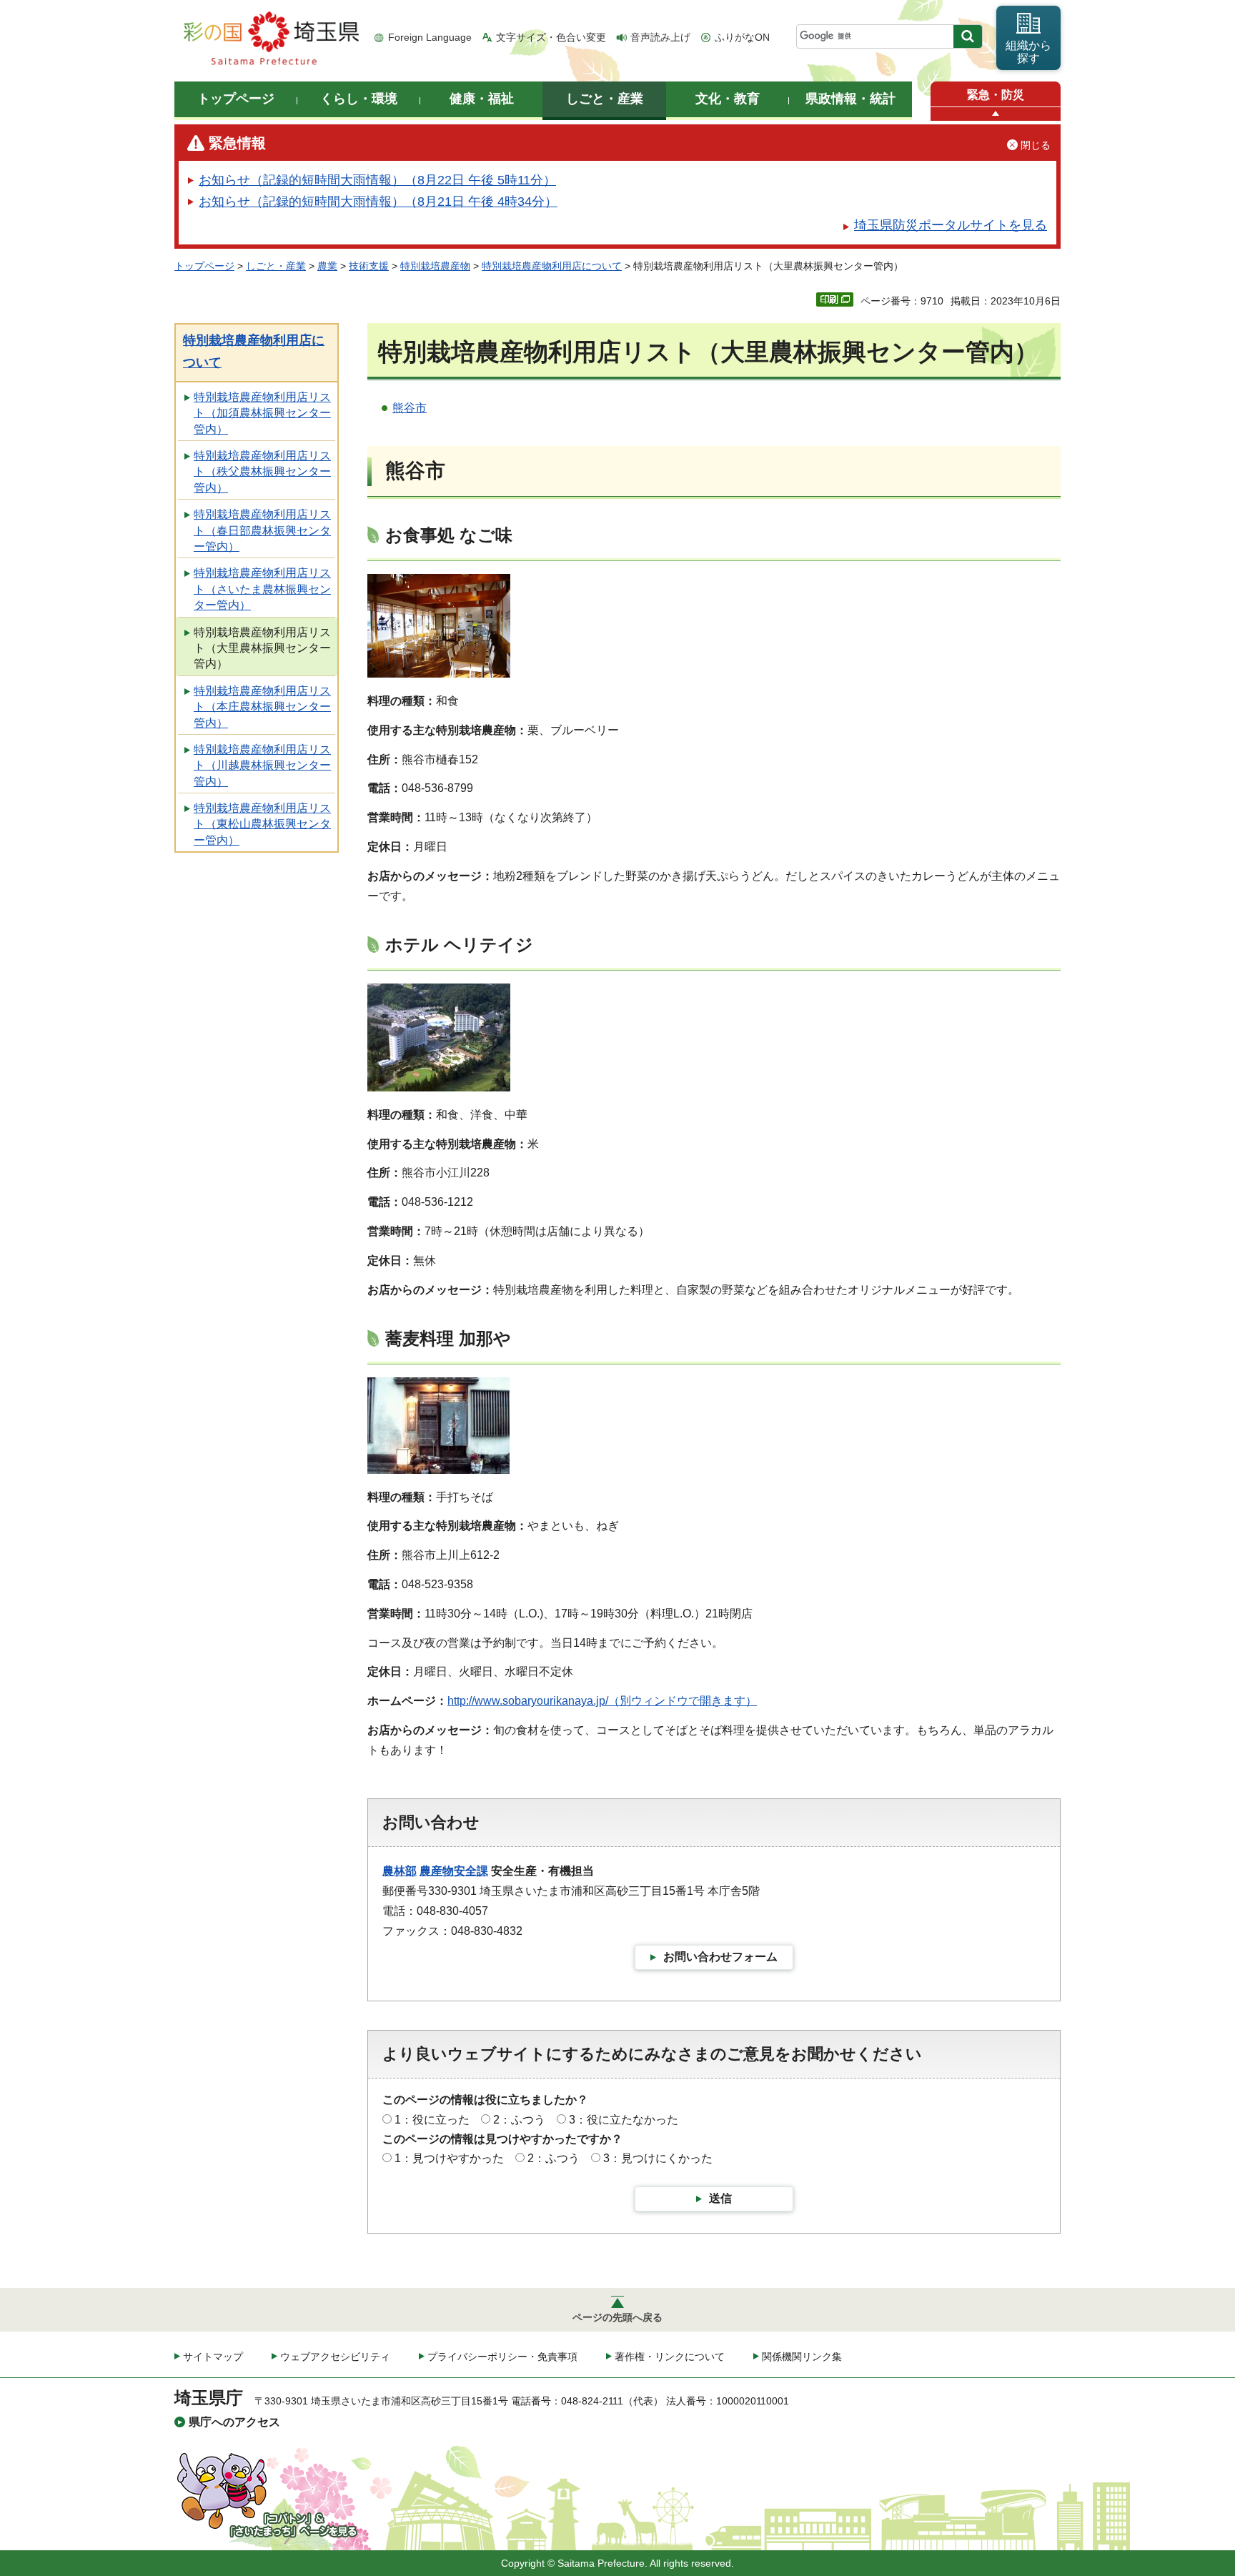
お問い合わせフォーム (720, 1957)
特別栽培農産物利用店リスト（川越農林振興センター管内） (262, 766)
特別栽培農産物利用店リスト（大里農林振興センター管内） (262, 648)
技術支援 (369, 266)
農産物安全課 (454, 1871)
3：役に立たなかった (624, 2120)
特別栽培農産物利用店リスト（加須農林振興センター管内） (262, 413)
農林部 (400, 1871)
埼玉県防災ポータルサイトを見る (951, 225)
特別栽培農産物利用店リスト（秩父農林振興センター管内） (262, 472)
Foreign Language (430, 37)
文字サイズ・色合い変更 (551, 37)
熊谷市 (410, 408)
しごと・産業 (276, 266)
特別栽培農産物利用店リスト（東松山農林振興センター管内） (262, 824)
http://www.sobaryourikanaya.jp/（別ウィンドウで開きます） (602, 1701)
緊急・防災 (996, 95)
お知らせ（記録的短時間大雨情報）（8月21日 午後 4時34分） (378, 202)
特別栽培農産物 (435, 266)
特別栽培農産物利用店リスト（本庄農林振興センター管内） (262, 707)
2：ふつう (519, 2120)
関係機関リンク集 (802, 2357)
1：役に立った (432, 2120)
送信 (720, 2198)
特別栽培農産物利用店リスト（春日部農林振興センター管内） (262, 530)
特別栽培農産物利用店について (552, 266)
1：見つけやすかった (449, 2158)
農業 (327, 266)
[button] (996, 114)
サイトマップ (213, 2357)
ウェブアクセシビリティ (335, 2357)
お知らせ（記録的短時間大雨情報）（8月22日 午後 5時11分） (377, 180)
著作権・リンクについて (670, 2357)
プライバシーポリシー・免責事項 (502, 2357)
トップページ (204, 266)
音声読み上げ (660, 37)
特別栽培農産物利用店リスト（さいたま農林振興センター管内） (262, 589)
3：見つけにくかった (658, 2158)
